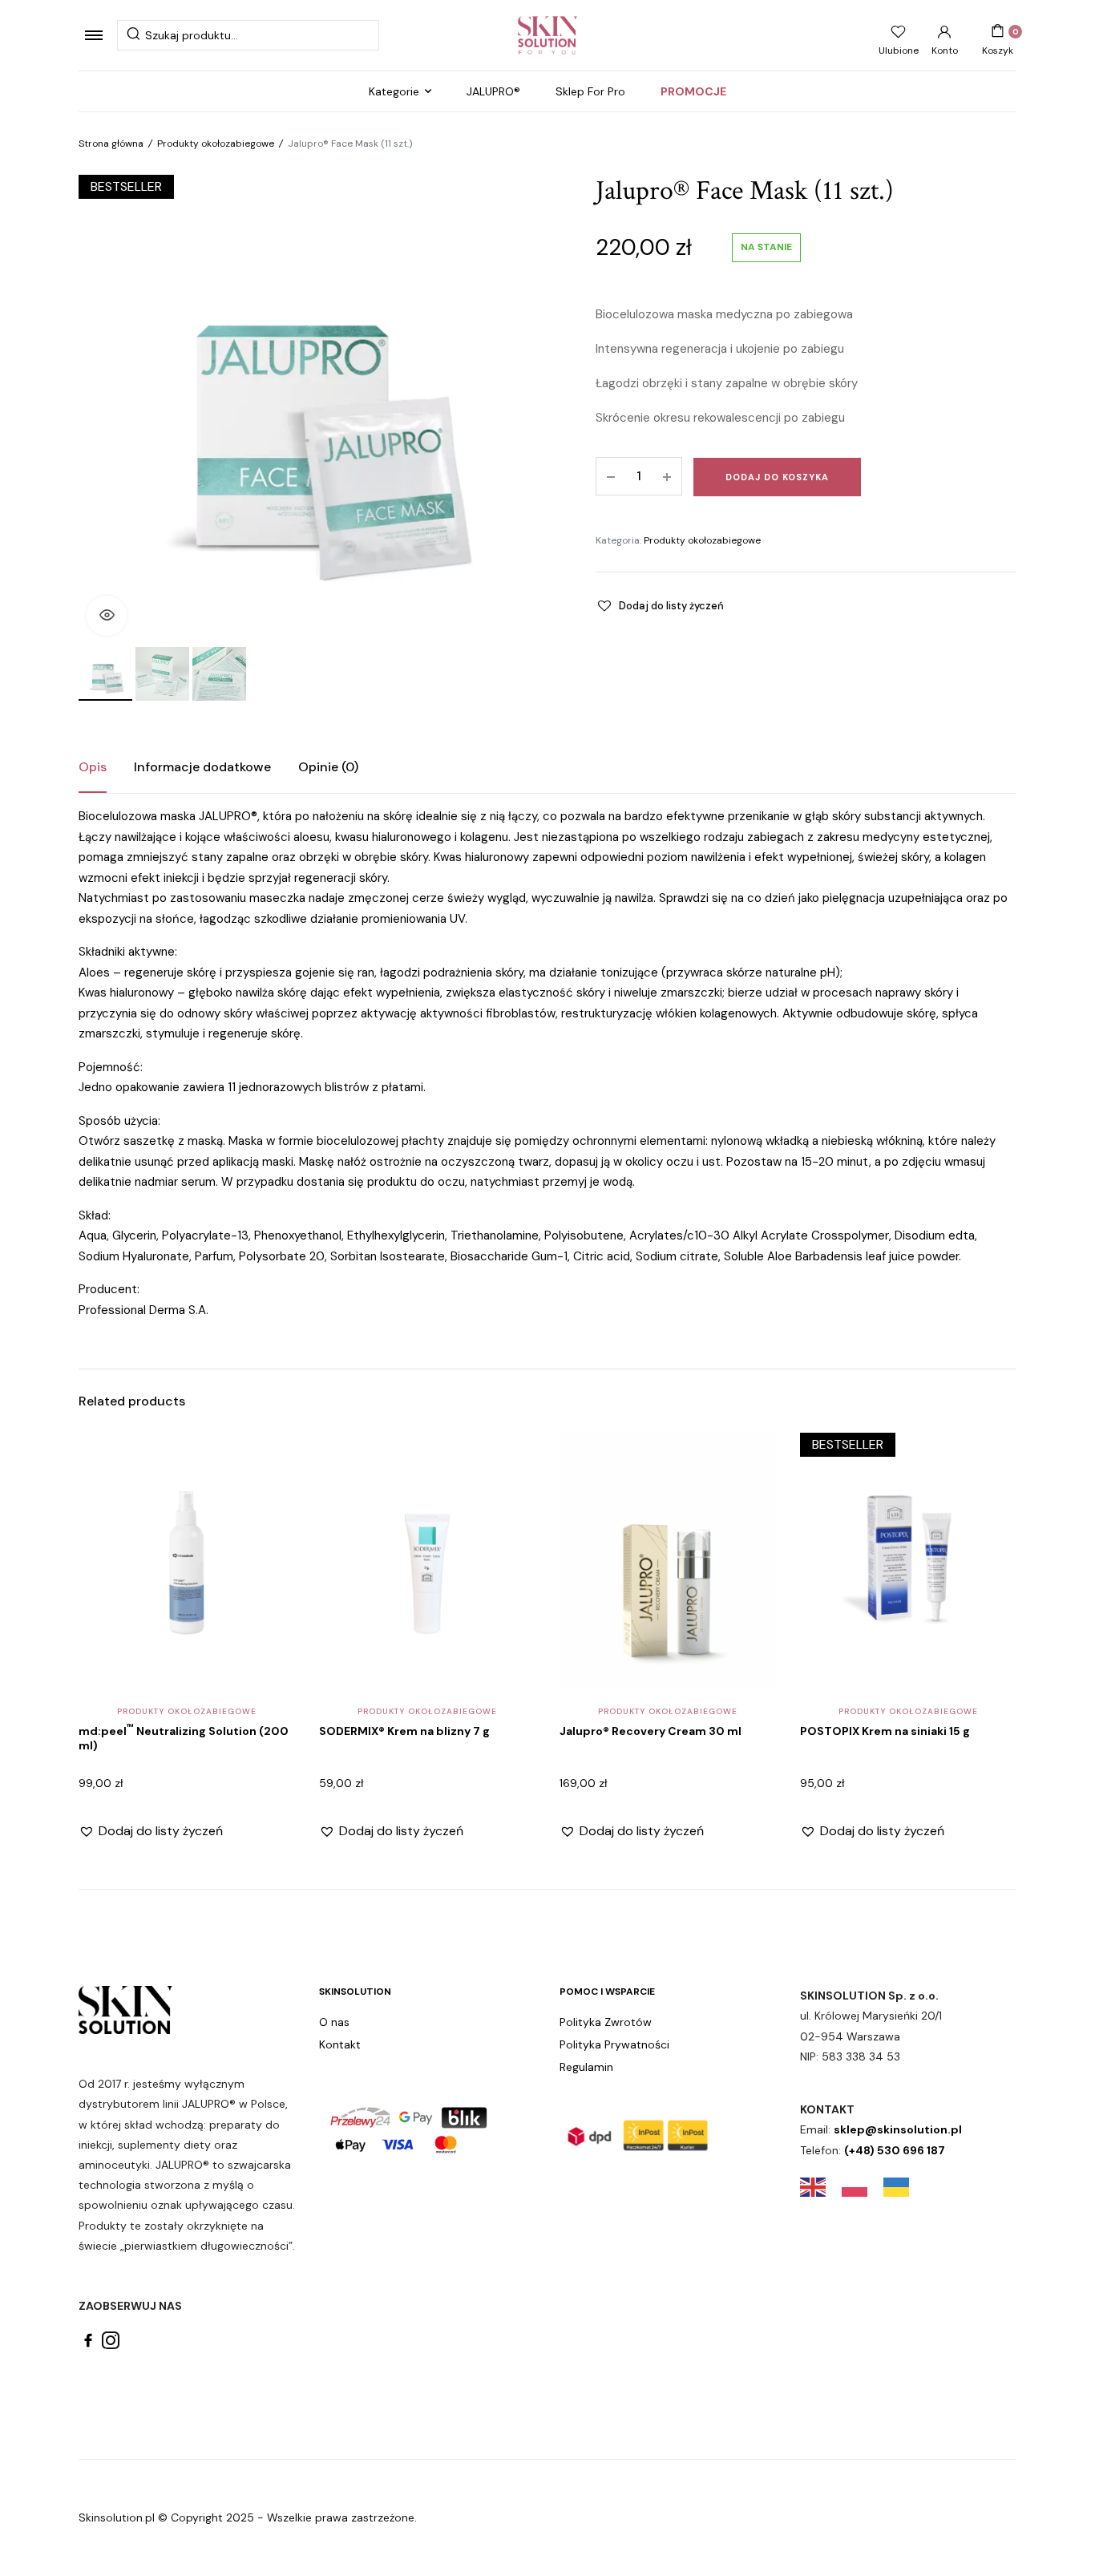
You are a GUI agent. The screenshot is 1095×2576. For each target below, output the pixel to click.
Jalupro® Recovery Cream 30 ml (651, 1731)
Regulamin (586, 2067)
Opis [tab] (93, 767)
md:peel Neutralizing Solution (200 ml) (184, 1739)
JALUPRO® (493, 91)
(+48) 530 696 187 (895, 2150)
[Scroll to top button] (1059, 2540)
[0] (998, 31)
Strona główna (111, 144)
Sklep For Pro (590, 91)
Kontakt (340, 2044)
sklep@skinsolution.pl (898, 2129)
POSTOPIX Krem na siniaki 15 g (885, 1731)
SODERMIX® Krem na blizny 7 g (404, 1731)
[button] (107, 616)
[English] (821, 2186)
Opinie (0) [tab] (328, 767)
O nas (334, 2022)
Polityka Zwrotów (606, 2022)
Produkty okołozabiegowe (216, 144)
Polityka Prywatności (614, 2044)
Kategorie (394, 91)
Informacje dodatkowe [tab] (202, 767)
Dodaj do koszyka (777, 477)
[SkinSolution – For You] (547, 35)
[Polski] (863, 2186)
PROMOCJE (693, 91)
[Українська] (904, 2186)
